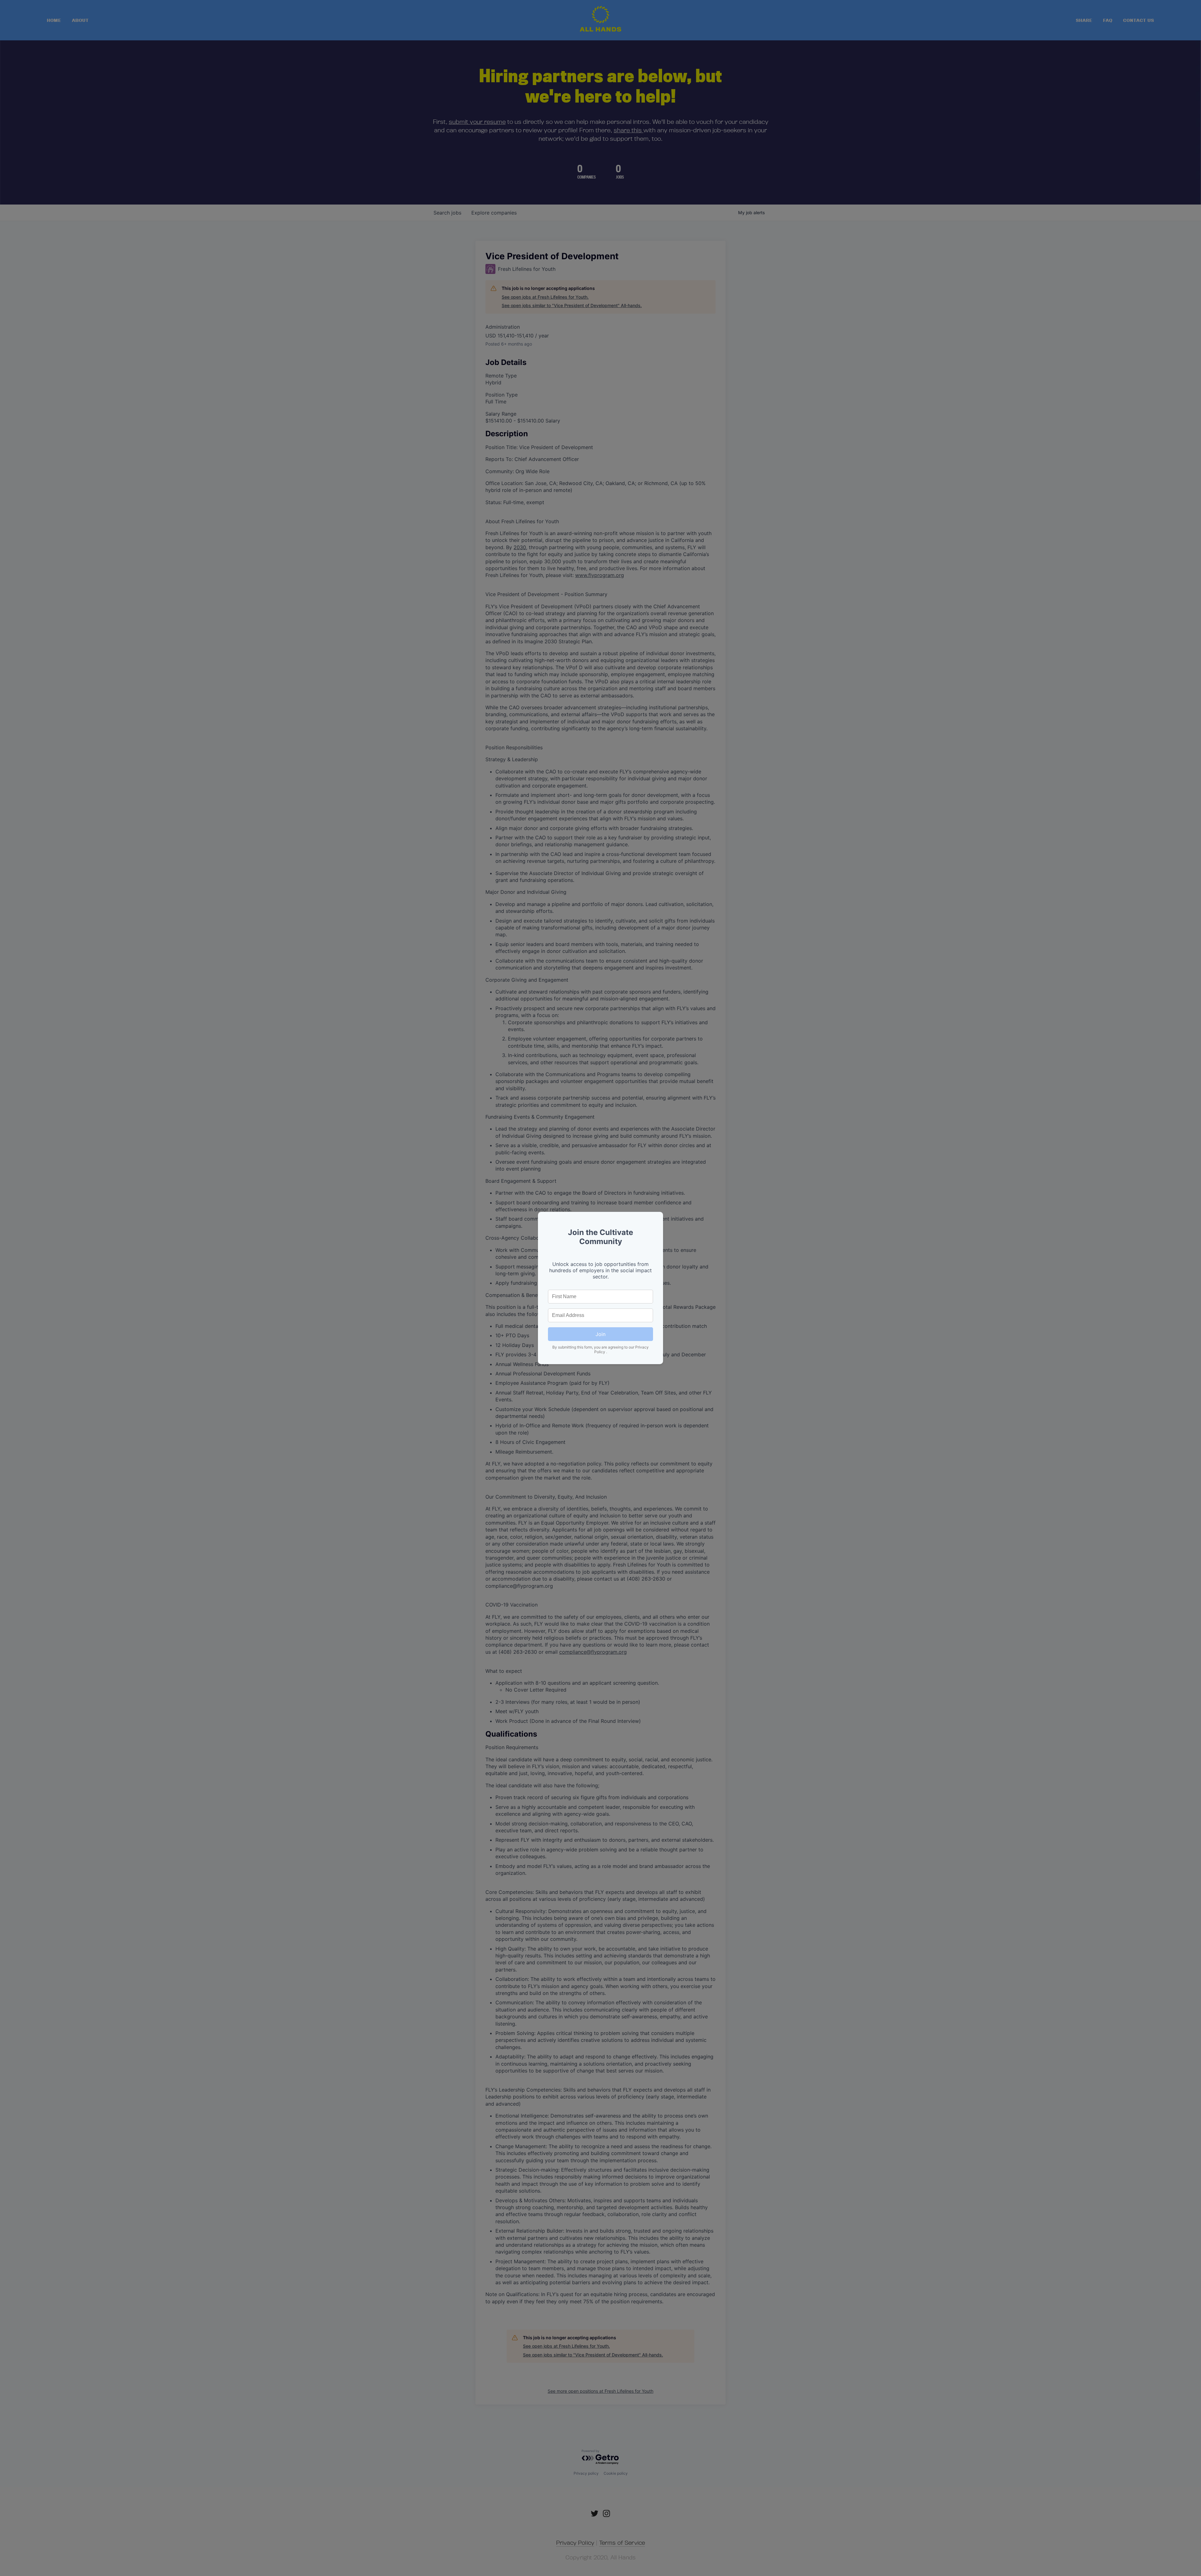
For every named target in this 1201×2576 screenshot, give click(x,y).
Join (600, 1334)
